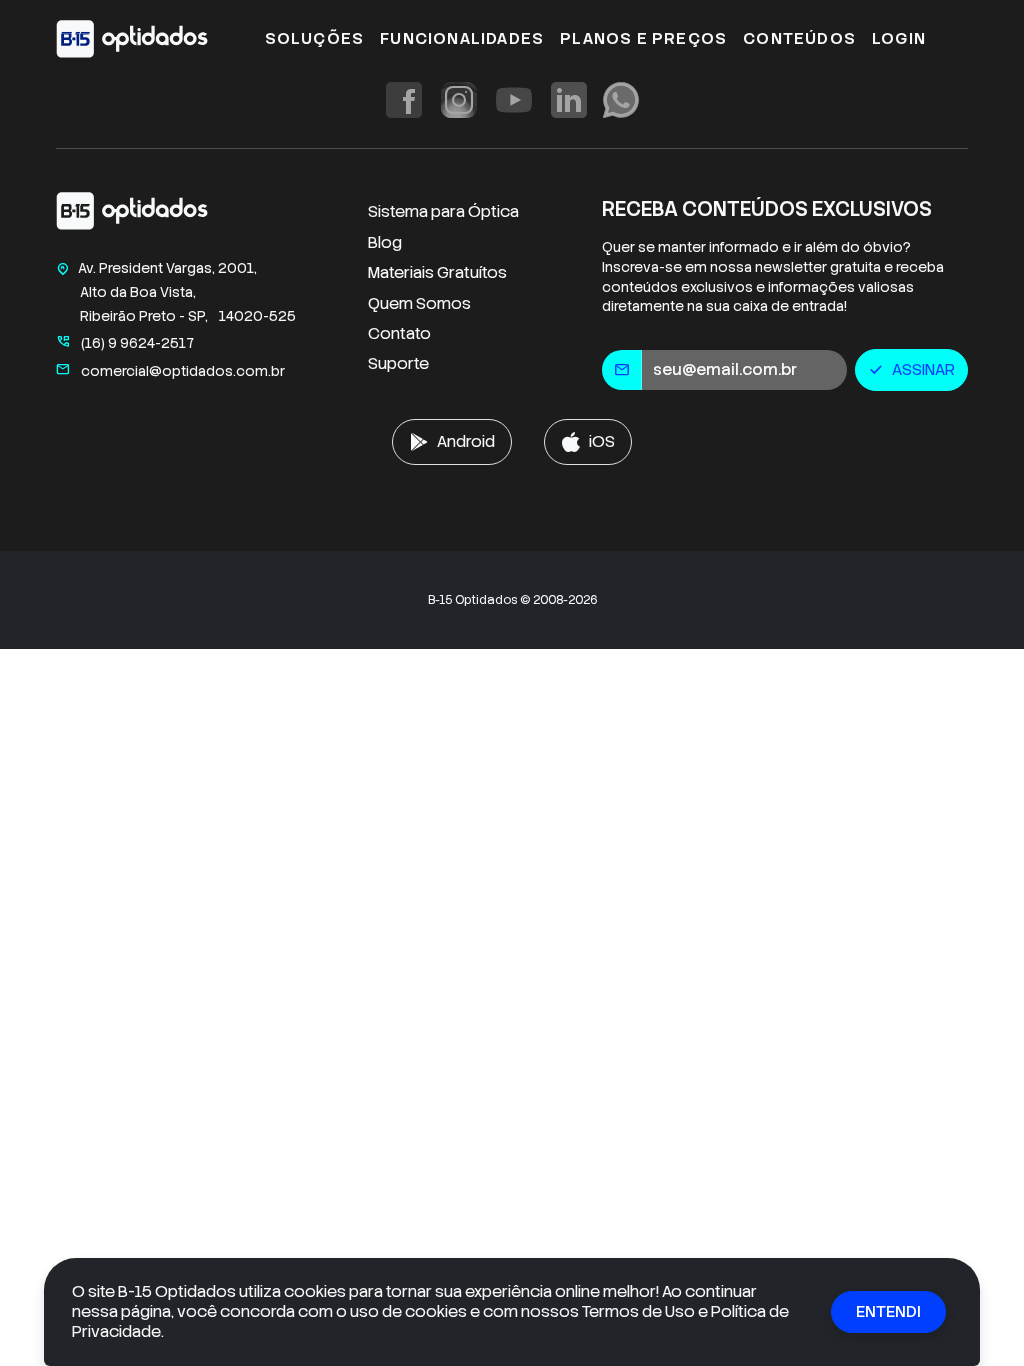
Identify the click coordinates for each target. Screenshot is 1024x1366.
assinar (911, 369)
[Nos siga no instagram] (459, 100)
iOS (602, 441)
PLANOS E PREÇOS (643, 38)
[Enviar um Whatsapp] (621, 100)
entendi (888, 1311)
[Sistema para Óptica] (132, 39)
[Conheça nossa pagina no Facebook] (404, 100)
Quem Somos (419, 303)
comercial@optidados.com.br (170, 371)
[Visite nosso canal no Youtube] (514, 100)
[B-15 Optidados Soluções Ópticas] (132, 215)
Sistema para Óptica (443, 211)
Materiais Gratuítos (437, 272)
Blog (385, 242)
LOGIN (899, 38)
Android (466, 441)
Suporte (398, 363)
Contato (399, 333)
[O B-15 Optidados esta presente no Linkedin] (569, 100)
